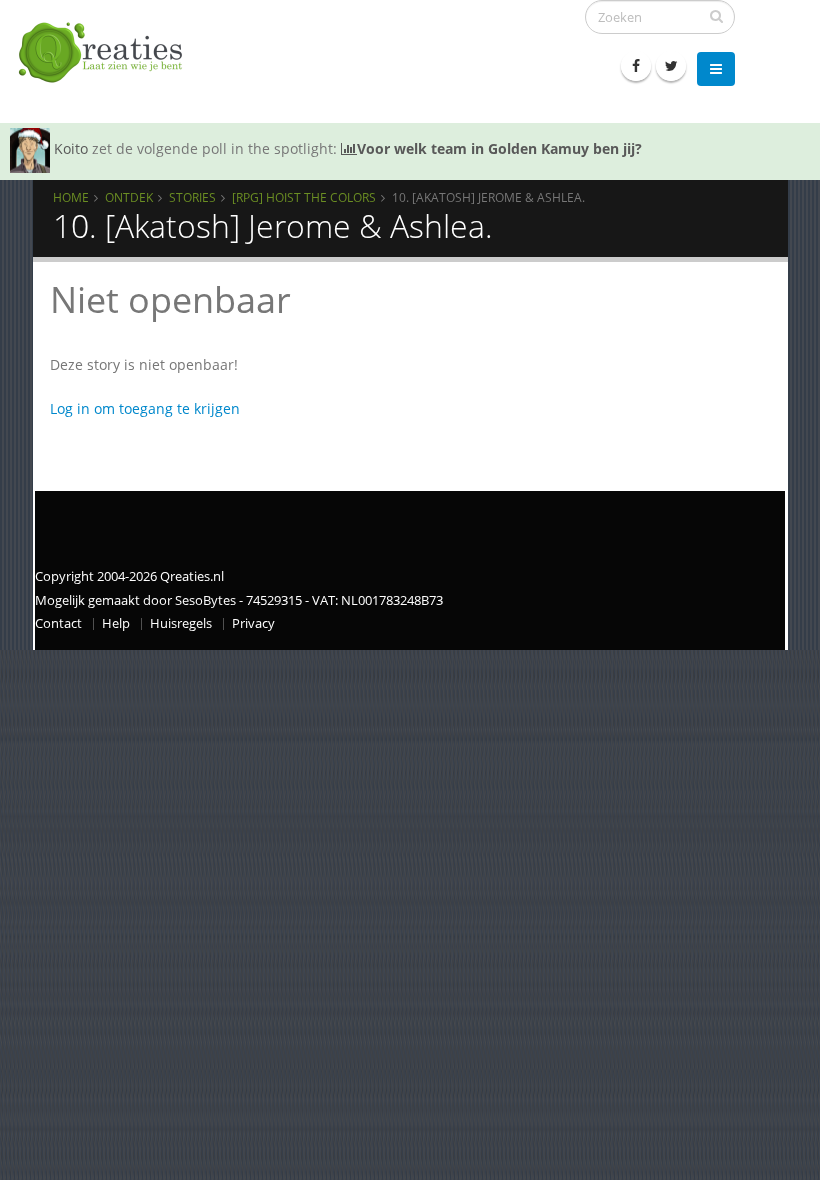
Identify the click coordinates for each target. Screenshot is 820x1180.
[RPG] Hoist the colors (304, 197)
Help (116, 623)
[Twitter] (671, 66)
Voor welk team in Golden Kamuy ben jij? (499, 148)
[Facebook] (636, 66)
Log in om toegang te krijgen (145, 408)
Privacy (253, 623)
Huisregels (181, 623)
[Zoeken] (716, 16)
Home (71, 197)
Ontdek (129, 197)
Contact (58, 623)
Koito (71, 148)
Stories (192, 197)
